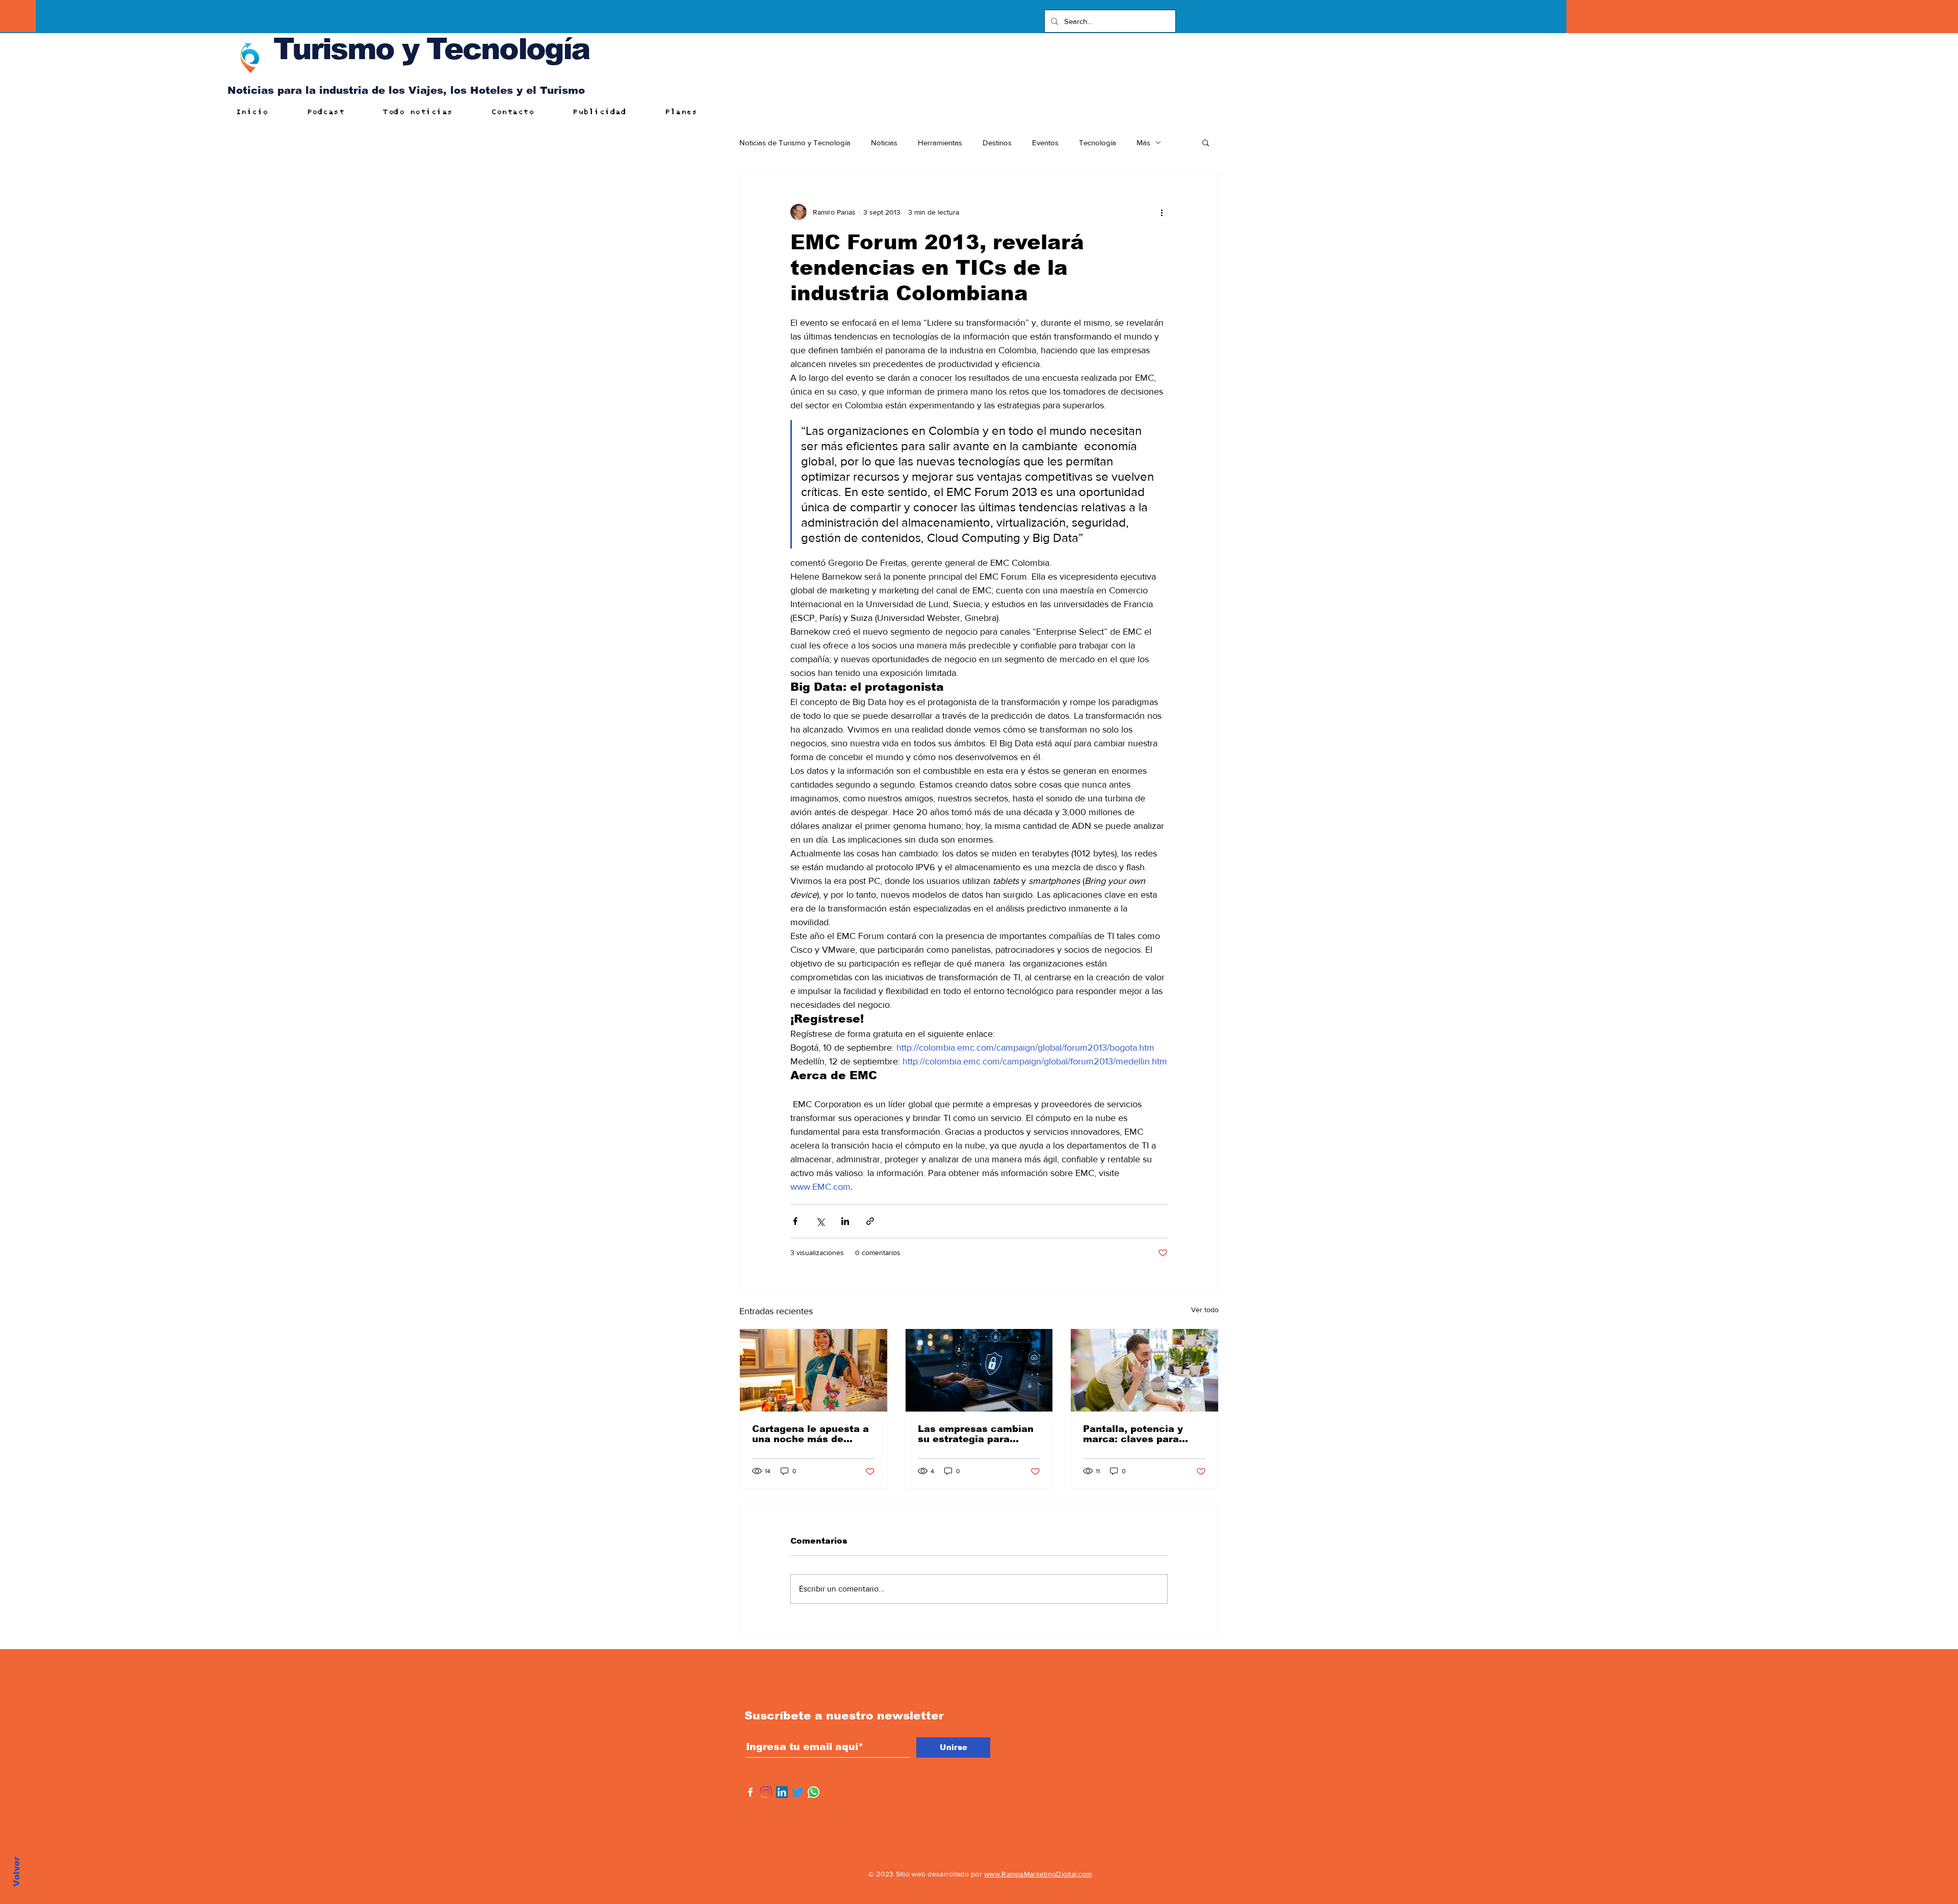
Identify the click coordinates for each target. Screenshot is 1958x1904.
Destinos (997, 142)
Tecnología (1098, 142)
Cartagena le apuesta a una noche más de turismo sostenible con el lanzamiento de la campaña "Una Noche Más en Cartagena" (810, 1434)
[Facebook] (750, 1792)
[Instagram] (766, 1792)
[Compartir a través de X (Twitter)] (820, 1221)
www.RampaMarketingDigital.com (1038, 1874)
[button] (1206, 142)
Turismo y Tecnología (431, 49)
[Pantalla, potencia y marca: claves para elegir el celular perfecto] (1144, 1370)
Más (1143, 142)
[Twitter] (798, 1792)
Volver (17, 1872)
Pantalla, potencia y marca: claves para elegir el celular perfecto (1133, 1434)
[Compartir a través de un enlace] (870, 1221)
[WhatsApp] (814, 1792)
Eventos (1045, 142)
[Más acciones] (1162, 212)
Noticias (884, 142)
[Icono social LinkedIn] (782, 1792)
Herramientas (940, 142)
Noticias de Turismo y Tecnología (795, 142)
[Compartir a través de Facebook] (795, 1221)
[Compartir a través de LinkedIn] (845, 1221)
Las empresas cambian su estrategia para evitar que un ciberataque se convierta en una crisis (976, 1434)
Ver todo (1205, 1310)
